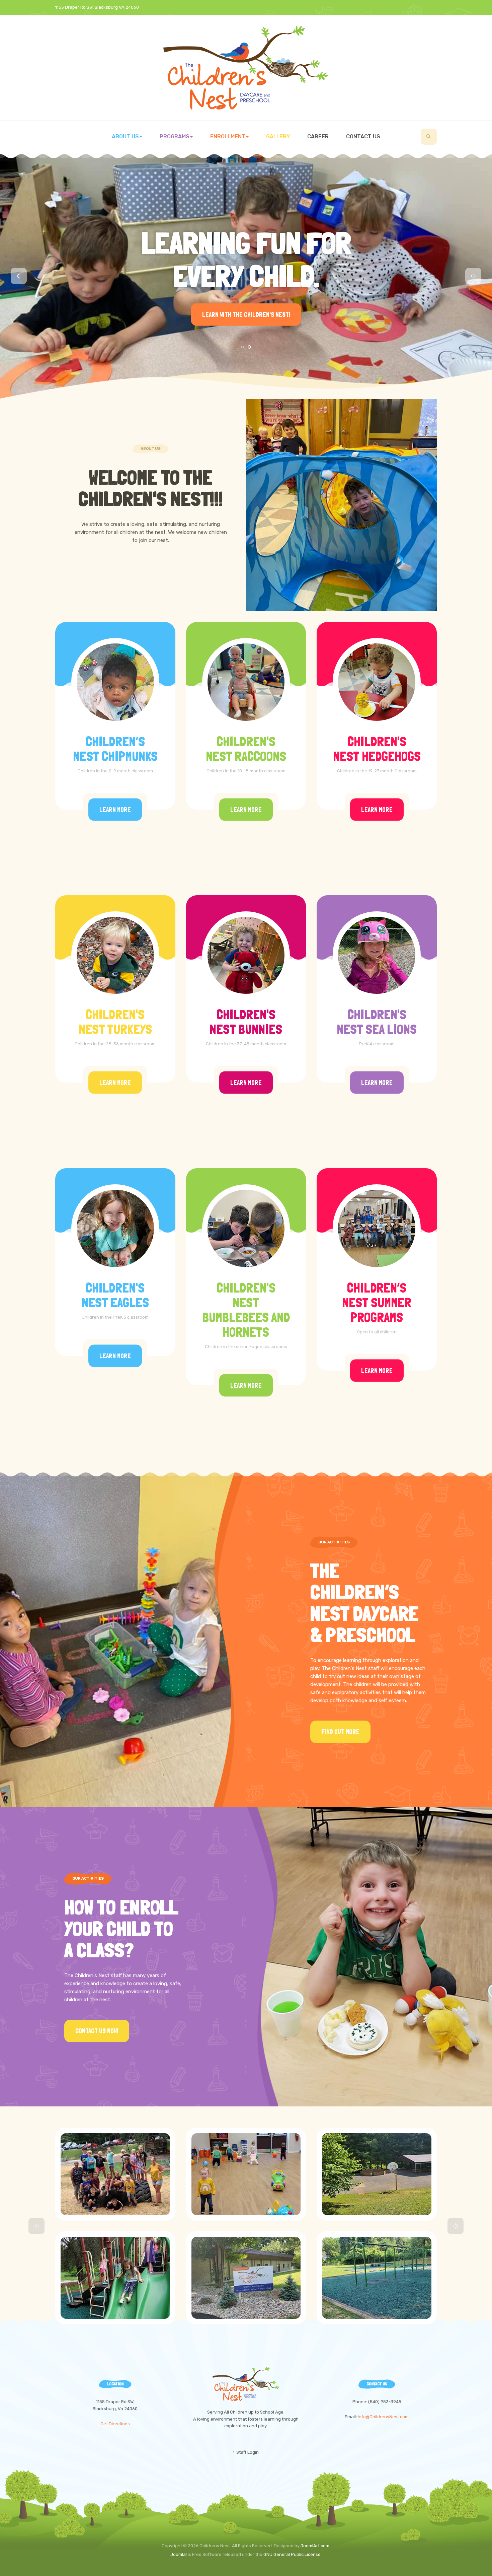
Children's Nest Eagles (115, 1295)
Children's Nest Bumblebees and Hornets (246, 1310)
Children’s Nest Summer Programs (377, 1303)
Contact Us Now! (97, 2031)
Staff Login (248, 2452)
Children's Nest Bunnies (246, 1022)
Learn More (115, 809)
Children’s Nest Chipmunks (115, 749)
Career (318, 136)
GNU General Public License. (293, 2554)
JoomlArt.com (315, 2546)
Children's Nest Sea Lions (377, 1022)
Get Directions (115, 2424)
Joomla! (179, 2554)
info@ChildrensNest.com (383, 2417)
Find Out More (340, 1732)
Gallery (278, 136)
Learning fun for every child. (246, 259)
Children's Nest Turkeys (115, 1022)
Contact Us (363, 136)
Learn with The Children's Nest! (246, 314)
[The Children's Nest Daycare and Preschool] (246, 68)
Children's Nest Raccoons (246, 749)
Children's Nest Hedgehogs (377, 749)
